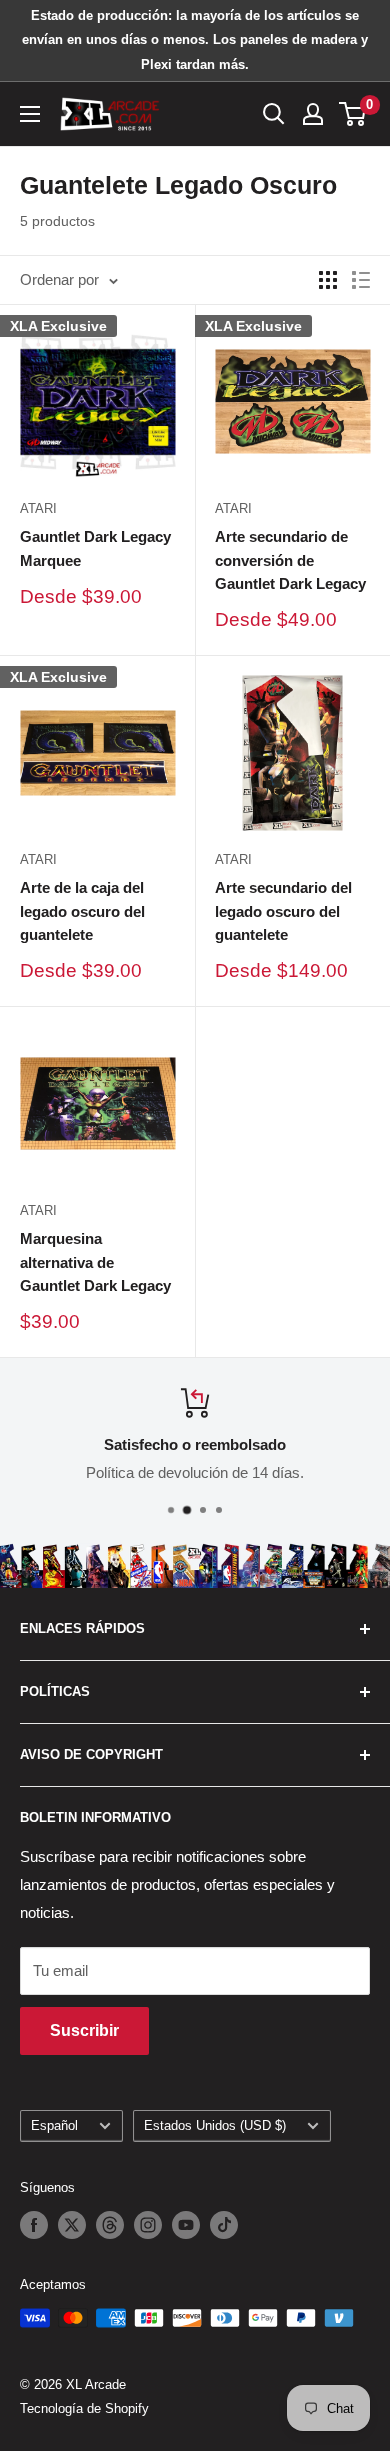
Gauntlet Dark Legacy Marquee (95, 548)
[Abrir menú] (30, 114)
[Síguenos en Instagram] (148, 2225)
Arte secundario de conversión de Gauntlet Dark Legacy (290, 560)
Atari (38, 508)
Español (54, 2125)
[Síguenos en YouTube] (186, 2225)
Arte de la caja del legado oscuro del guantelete (82, 911)
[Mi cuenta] (313, 114)
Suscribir (84, 2030)
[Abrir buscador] (274, 114)
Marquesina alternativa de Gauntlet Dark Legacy (95, 1262)
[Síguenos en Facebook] (34, 2225)
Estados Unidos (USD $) (215, 2125)
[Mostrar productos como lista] (361, 280)
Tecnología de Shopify (84, 2408)
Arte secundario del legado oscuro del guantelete (283, 911)
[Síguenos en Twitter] (72, 2225)
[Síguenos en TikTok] (224, 2225)
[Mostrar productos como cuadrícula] (328, 280)
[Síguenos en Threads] (110, 2225)
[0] (353, 114)
